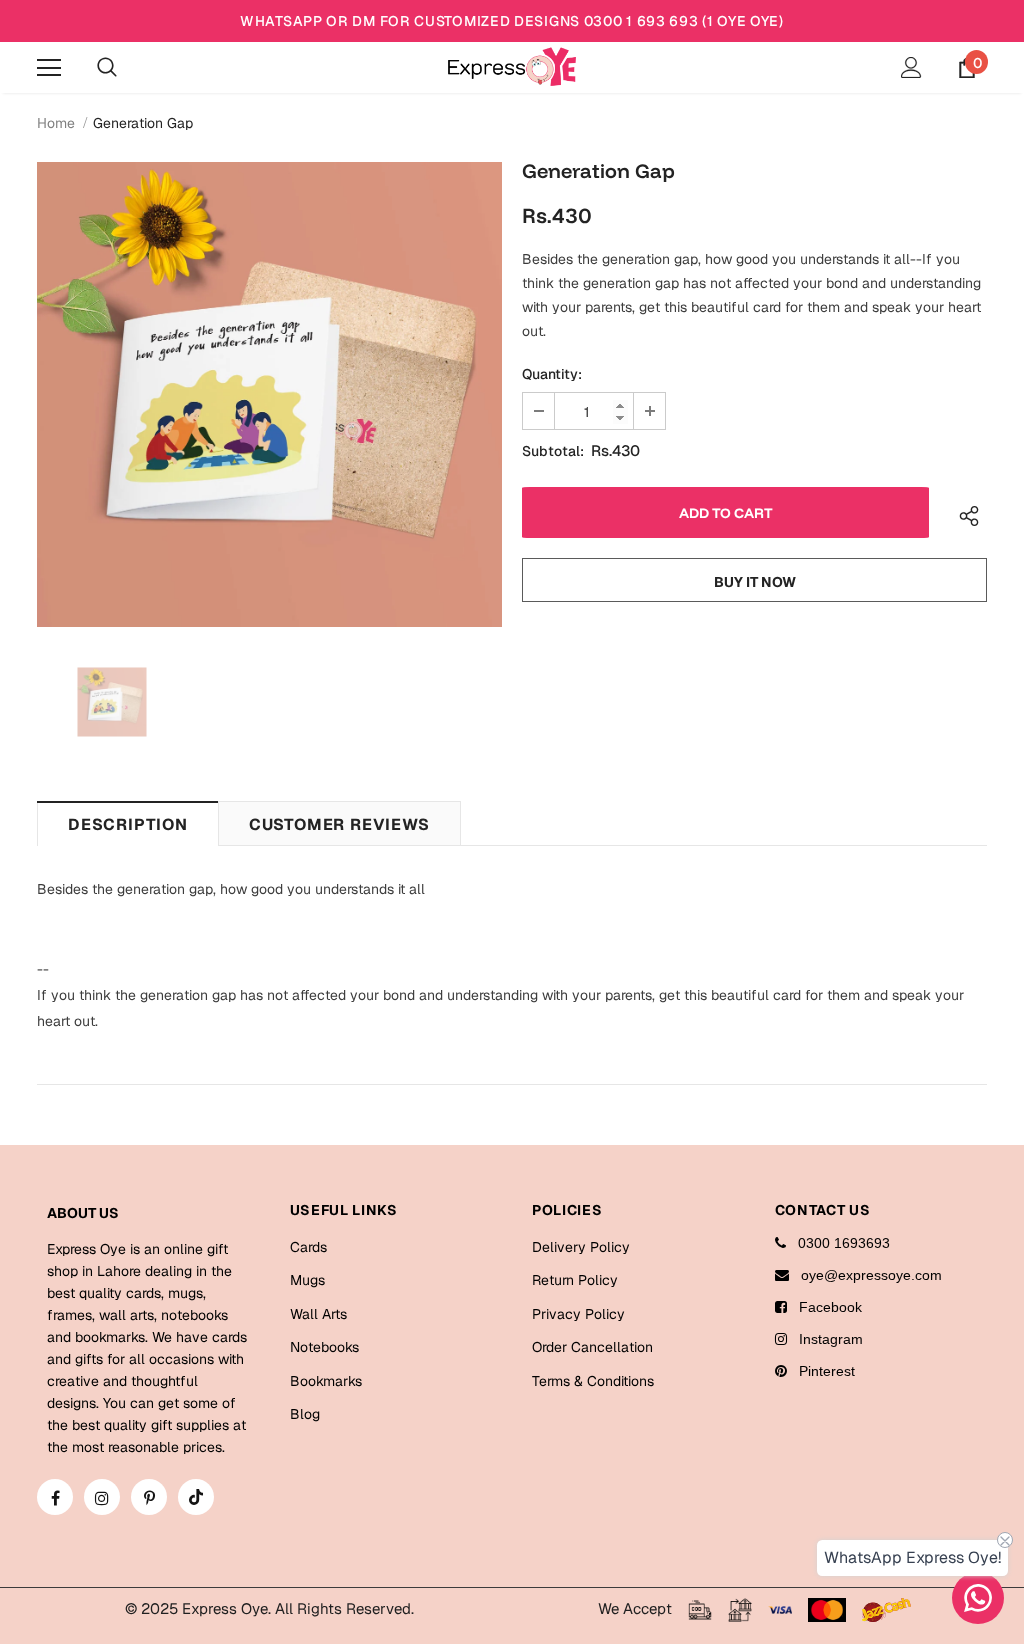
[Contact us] (978, 1598)
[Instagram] (102, 1497)
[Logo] (512, 66)
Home (56, 123)
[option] (269, 394)
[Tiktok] (196, 1497)
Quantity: (552, 374)
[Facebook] (55, 1497)
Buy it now (755, 582)
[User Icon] (911, 67)
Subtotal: (553, 451)
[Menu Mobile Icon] (49, 68)
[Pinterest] (149, 1497)
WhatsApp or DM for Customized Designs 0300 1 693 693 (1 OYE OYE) (512, 21)
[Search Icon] (107, 68)
